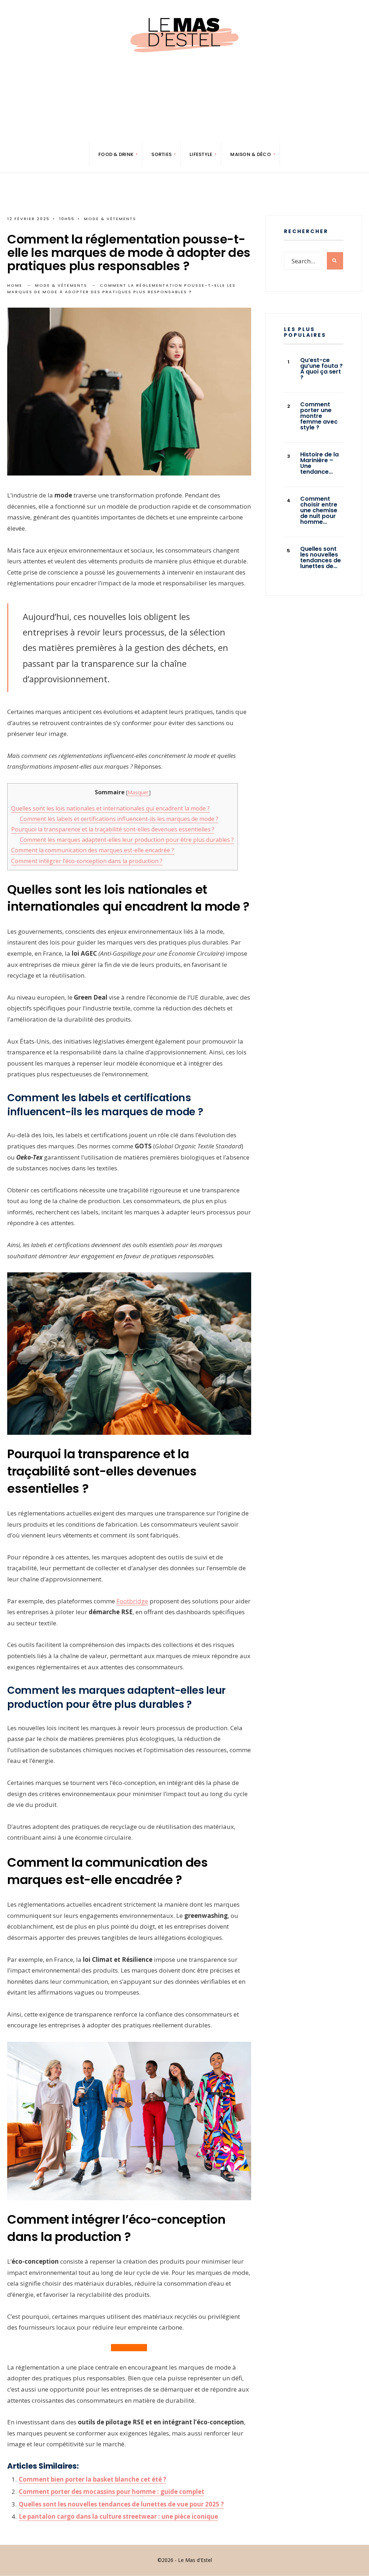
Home (15, 285)
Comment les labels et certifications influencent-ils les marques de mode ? (119, 819)
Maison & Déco (250, 154)
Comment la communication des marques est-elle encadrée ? (93, 850)
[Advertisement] (184, 119)
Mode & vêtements (110, 219)
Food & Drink (116, 154)
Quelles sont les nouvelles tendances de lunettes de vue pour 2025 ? (121, 2504)
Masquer (138, 792)
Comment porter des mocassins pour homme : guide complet (112, 2492)
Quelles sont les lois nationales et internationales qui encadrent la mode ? (110, 808)
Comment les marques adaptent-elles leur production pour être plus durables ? (127, 840)
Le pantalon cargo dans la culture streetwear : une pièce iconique (118, 2516)
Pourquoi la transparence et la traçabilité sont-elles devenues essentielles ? (113, 829)
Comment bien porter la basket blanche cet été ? (92, 2479)
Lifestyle (201, 154)
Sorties (161, 154)
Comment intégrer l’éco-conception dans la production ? (87, 861)
